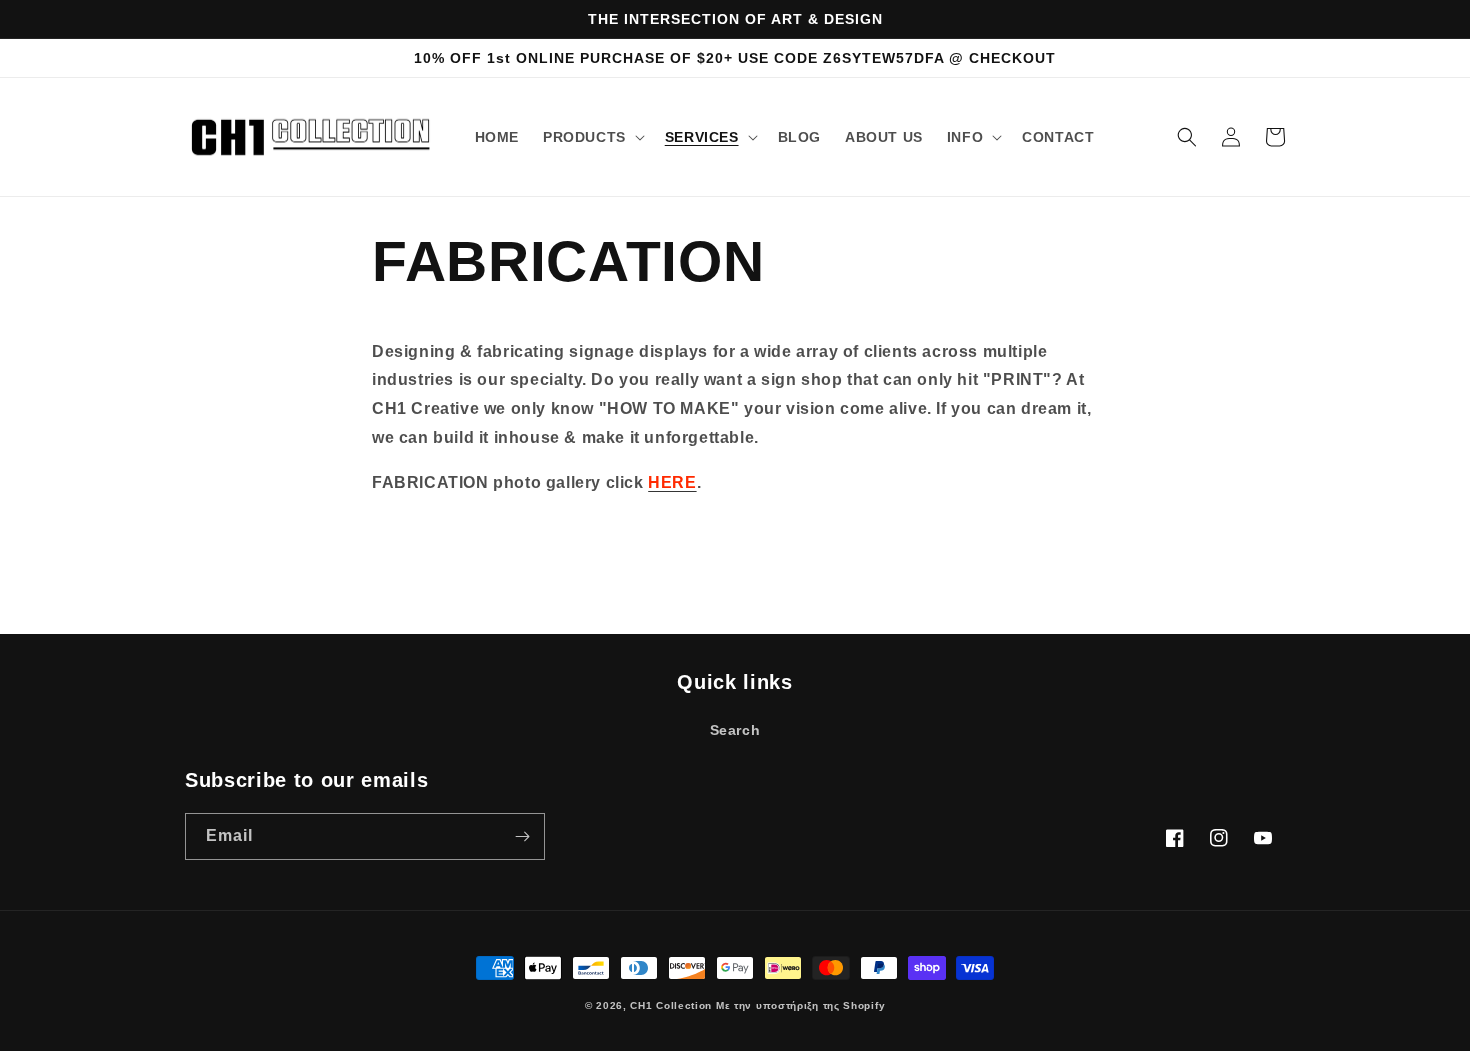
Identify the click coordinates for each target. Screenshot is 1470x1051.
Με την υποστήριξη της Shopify (800, 1005)
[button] (592, 137)
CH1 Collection (671, 1005)
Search (735, 730)
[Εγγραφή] (522, 836)
